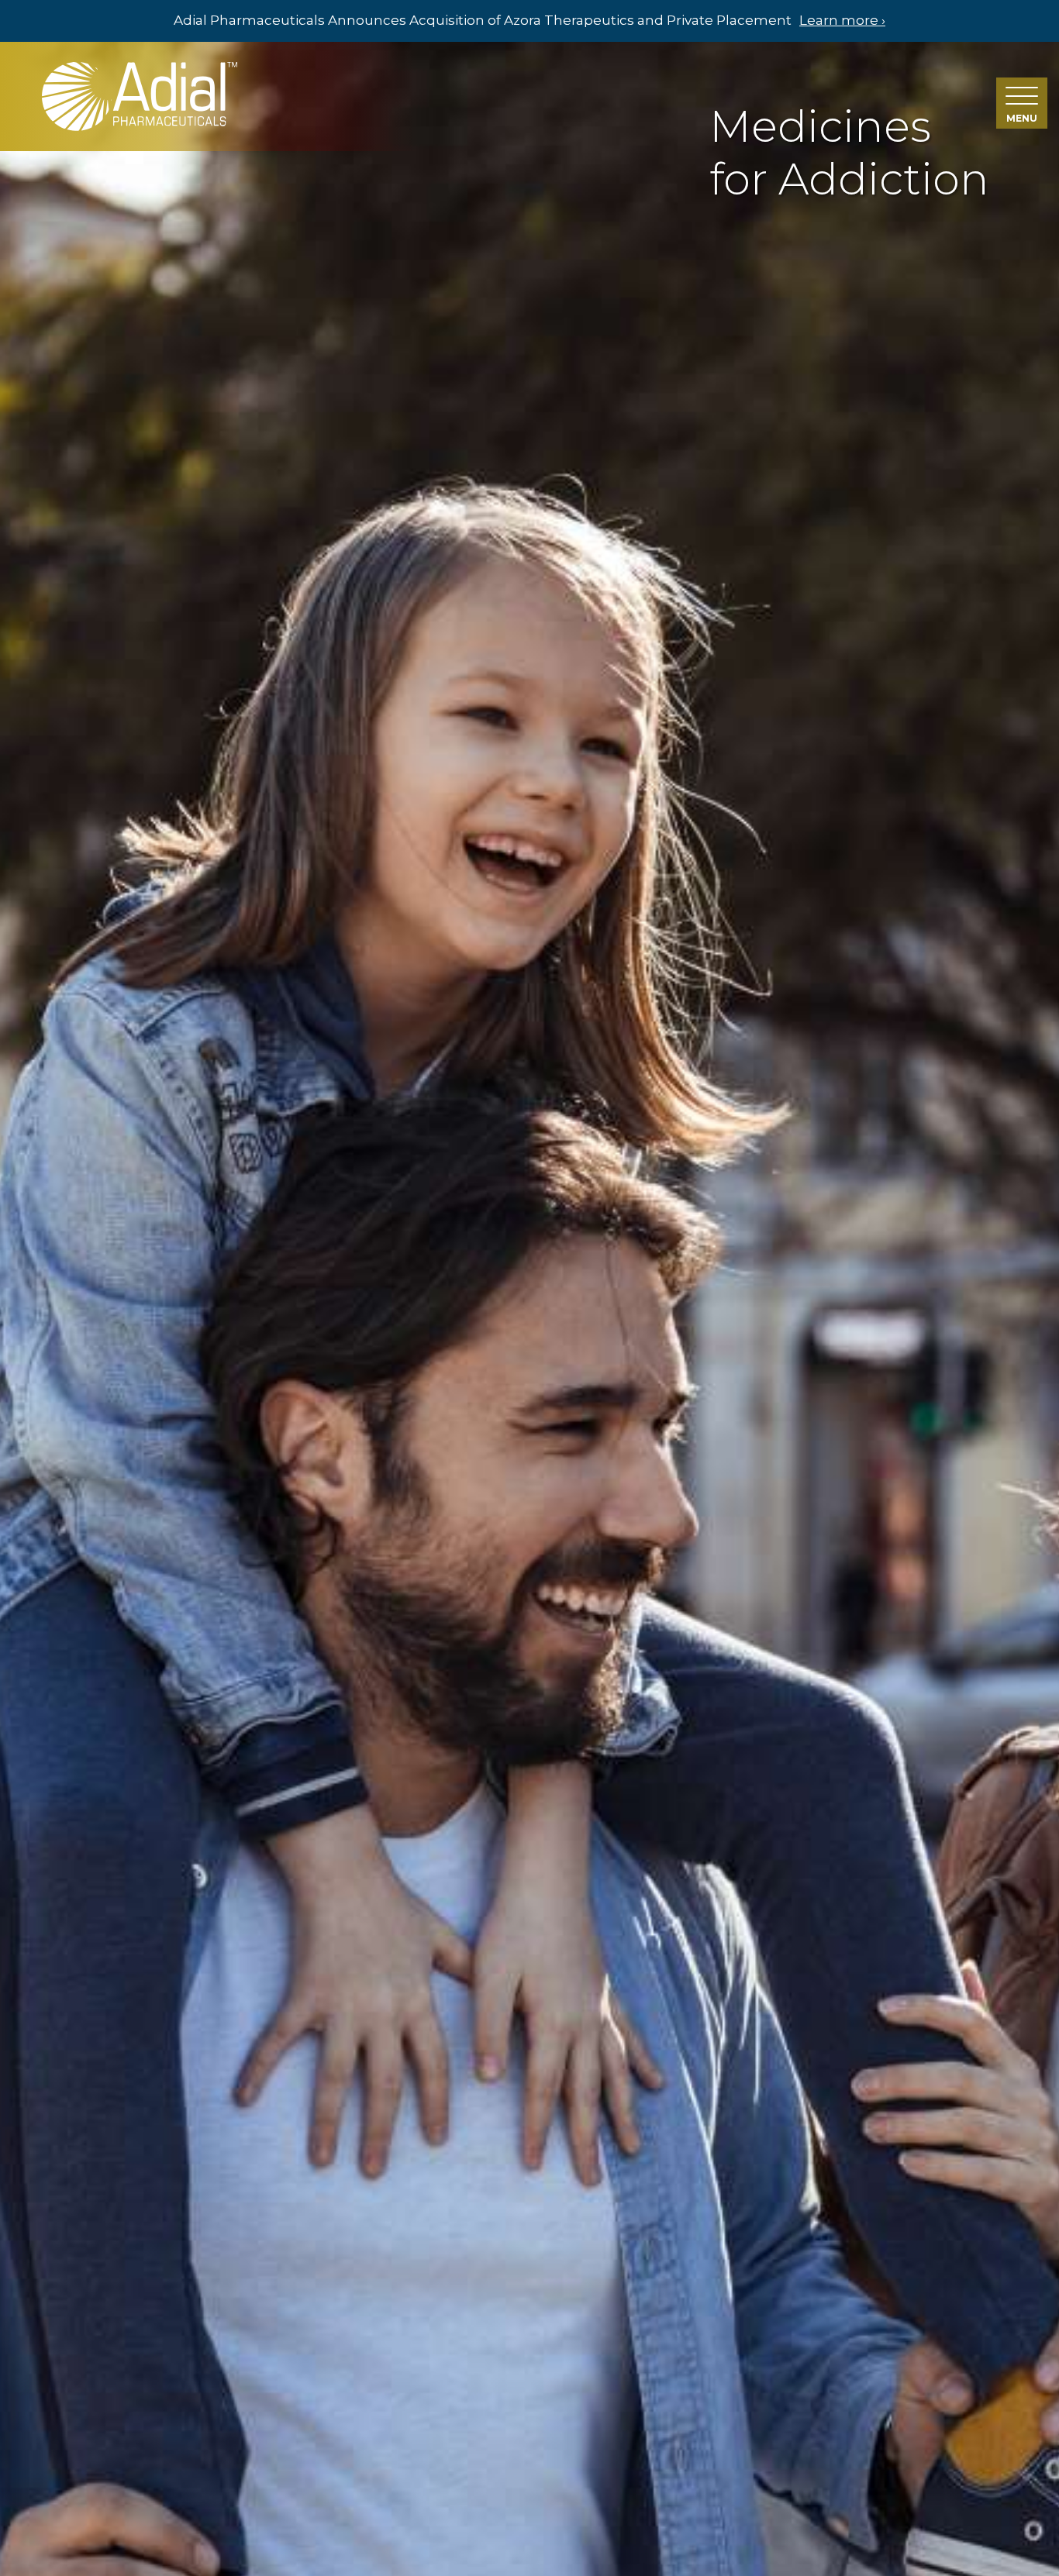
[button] (1022, 103)
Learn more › (842, 20)
